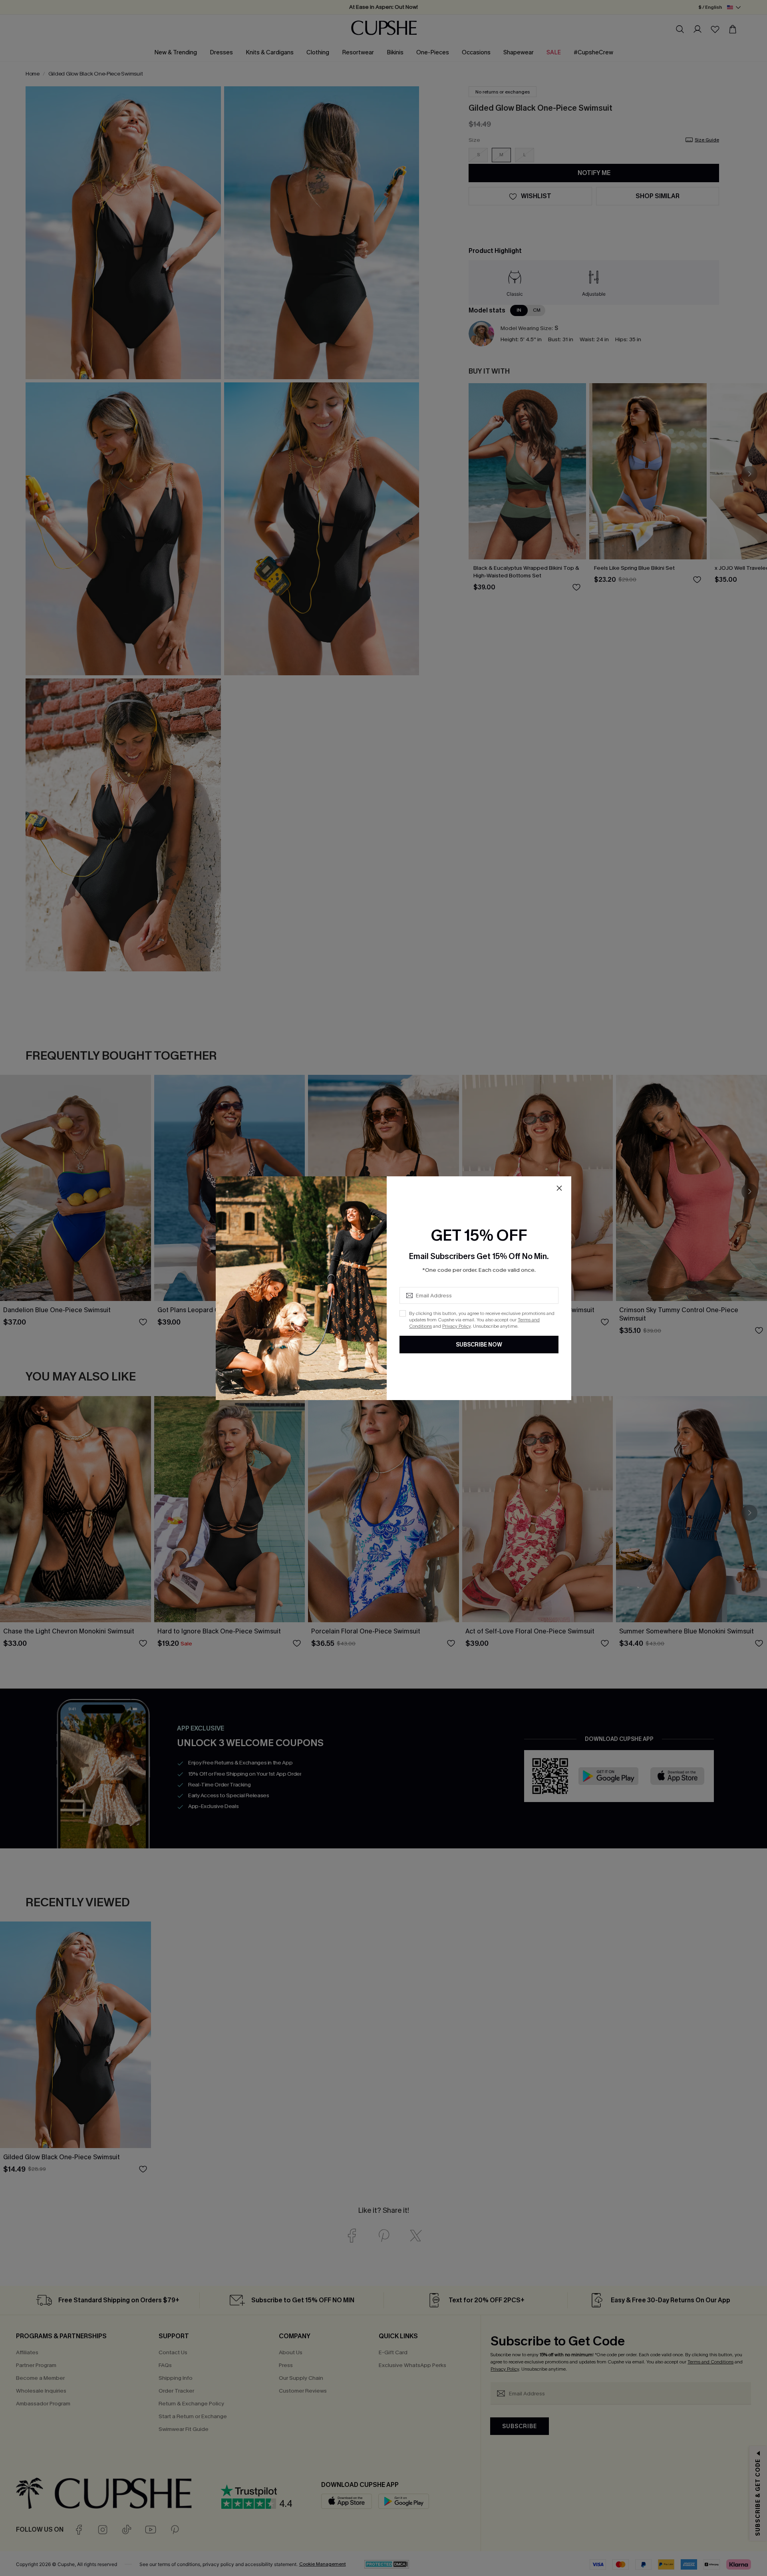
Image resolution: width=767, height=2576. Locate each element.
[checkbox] (403, 1313)
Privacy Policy (456, 1326)
